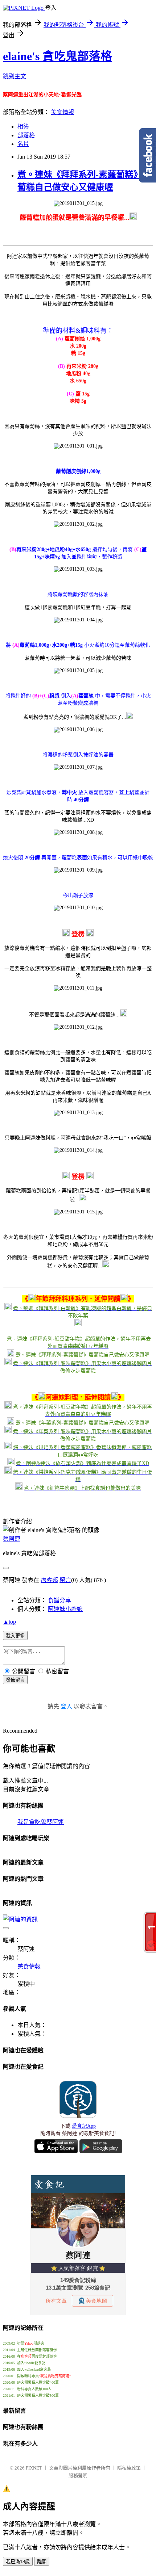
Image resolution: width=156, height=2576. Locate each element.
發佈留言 (15, 1680)
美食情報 (62, 112)
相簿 (23, 127)
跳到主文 (15, 76)
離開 (42, 2562)
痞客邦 (49, 1580)
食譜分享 (59, 1600)
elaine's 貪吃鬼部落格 (58, 56)
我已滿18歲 (18, 2562)
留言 (65, 1580)
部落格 (26, 135)
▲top (9, 1622)
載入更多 (15, 1636)
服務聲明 (78, 2476)
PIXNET (34, 2468)
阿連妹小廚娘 (65, 1609)
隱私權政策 (129, 2468)
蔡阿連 (12, 1539)
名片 (23, 144)
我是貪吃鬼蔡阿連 (41, 1822)
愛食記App (84, 2126)
